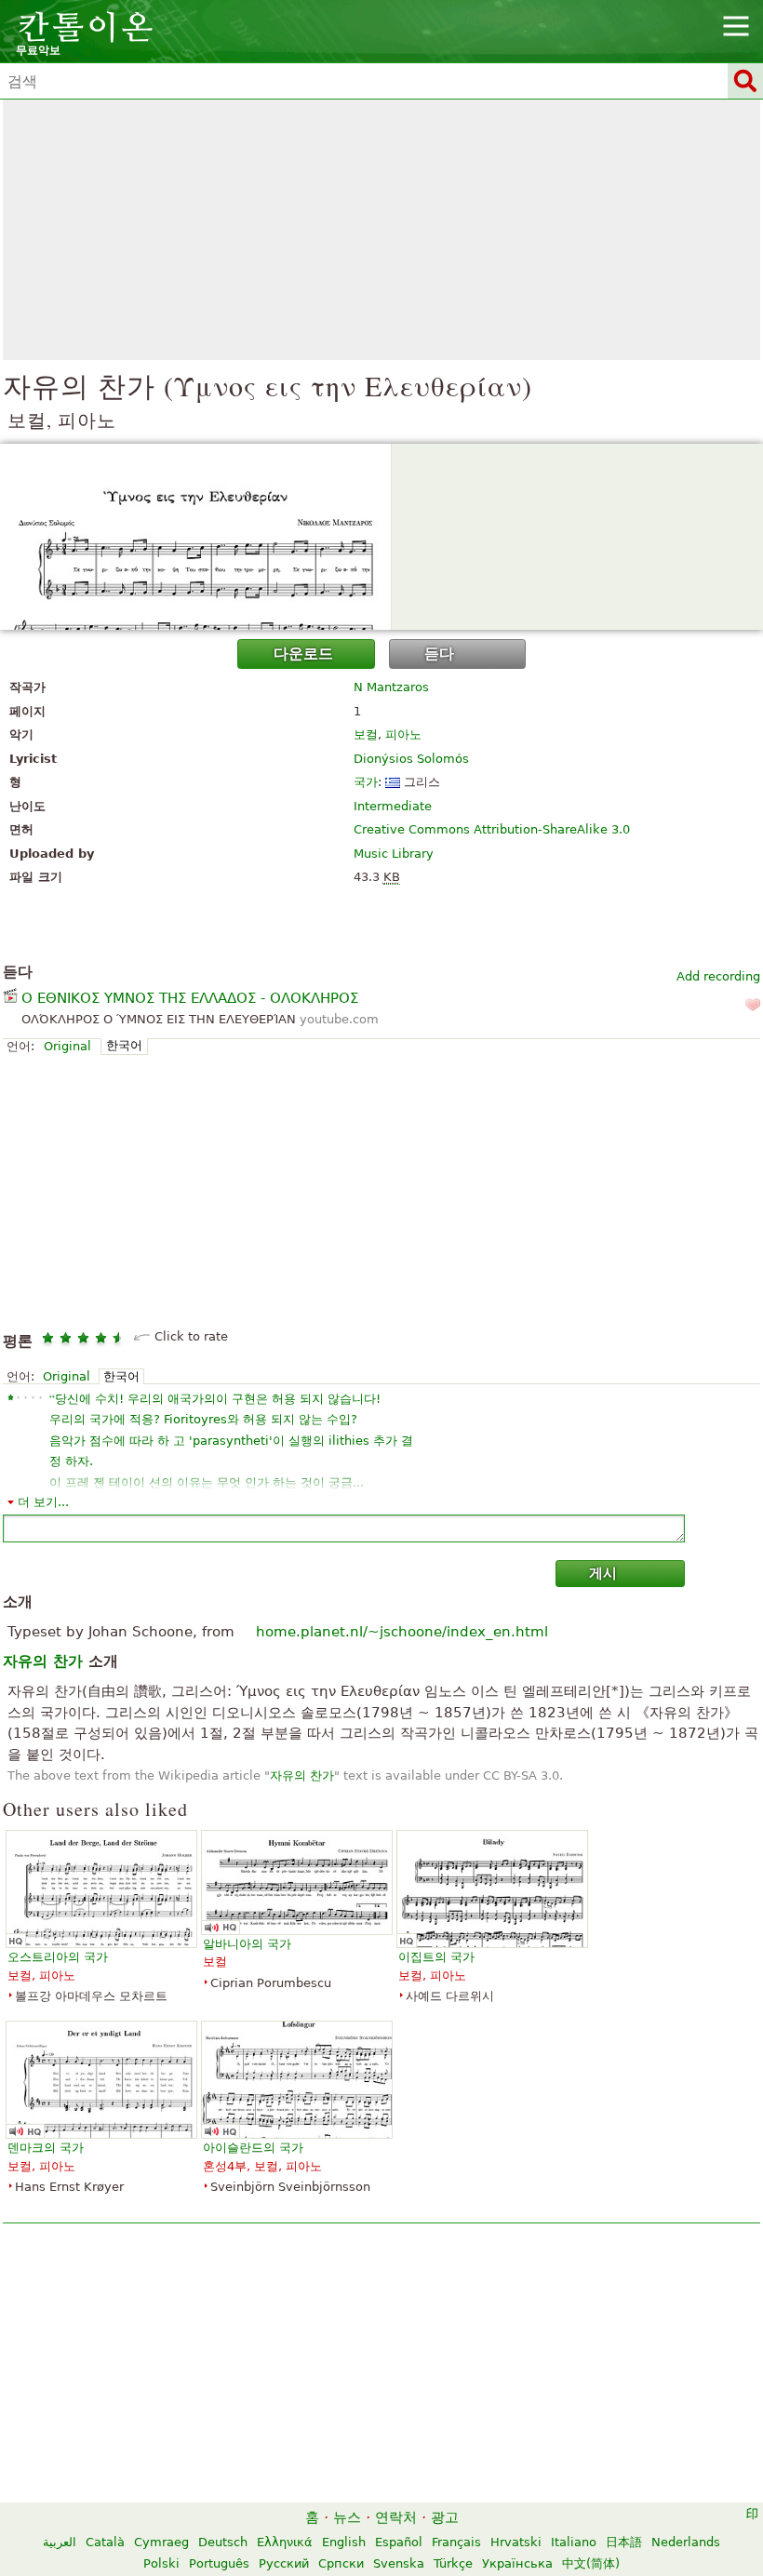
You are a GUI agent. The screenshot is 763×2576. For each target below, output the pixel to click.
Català (105, 2542)
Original (67, 1046)
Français (456, 2542)
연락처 (396, 2517)
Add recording (718, 976)
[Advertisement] (381, 230)
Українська (517, 2563)
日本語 (624, 2542)
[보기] (381, 537)
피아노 (403, 734)
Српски (341, 2563)
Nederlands (686, 2542)
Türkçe (453, 2563)
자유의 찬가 (302, 1775)
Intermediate (393, 806)
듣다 (439, 654)
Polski (161, 2563)
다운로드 (303, 654)
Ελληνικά (285, 2542)
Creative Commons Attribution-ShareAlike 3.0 (492, 829)
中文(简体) (591, 2563)
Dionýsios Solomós (411, 759)
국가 (366, 782)
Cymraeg (161, 2542)
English (344, 2542)
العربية (60, 2542)
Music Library (394, 854)
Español (399, 2542)
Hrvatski (516, 2542)
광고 (445, 2517)
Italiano (574, 2542)
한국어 (124, 1045)
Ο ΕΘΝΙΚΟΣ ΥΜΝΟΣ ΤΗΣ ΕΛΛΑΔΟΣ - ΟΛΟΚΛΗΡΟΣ (190, 998)
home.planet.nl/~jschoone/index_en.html (402, 1632)
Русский (284, 2563)
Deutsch (223, 2542)
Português (219, 2563)
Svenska (399, 2563)
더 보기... (43, 1502)
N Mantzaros (391, 687)
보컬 (366, 734)
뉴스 (347, 2517)
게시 (603, 1573)
